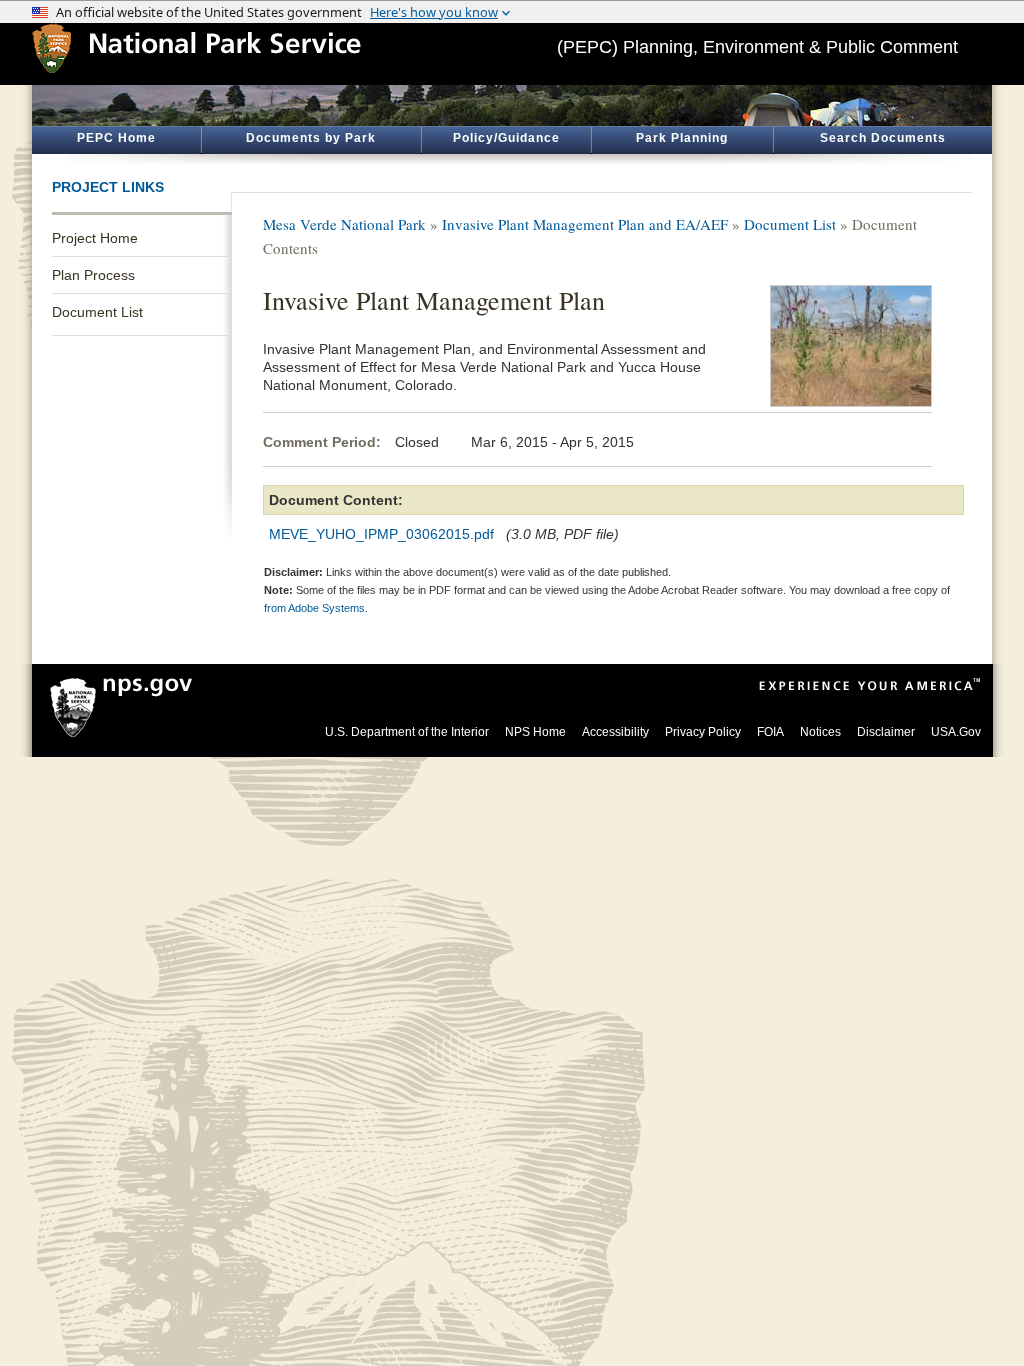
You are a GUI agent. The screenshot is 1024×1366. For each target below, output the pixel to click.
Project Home (95, 238)
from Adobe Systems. (316, 608)
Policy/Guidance (506, 138)
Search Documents (883, 138)
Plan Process (93, 275)
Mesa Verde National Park (344, 224)
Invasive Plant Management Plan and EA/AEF (585, 224)
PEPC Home (116, 138)
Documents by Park (311, 138)
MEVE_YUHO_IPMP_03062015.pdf (381, 534)
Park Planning (682, 138)
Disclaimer (886, 732)
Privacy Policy (703, 732)
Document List (97, 312)
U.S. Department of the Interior (407, 732)
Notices (820, 732)
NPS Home (535, 732)
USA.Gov (956, 732)
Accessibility (615, 732)
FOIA (770, 732)
